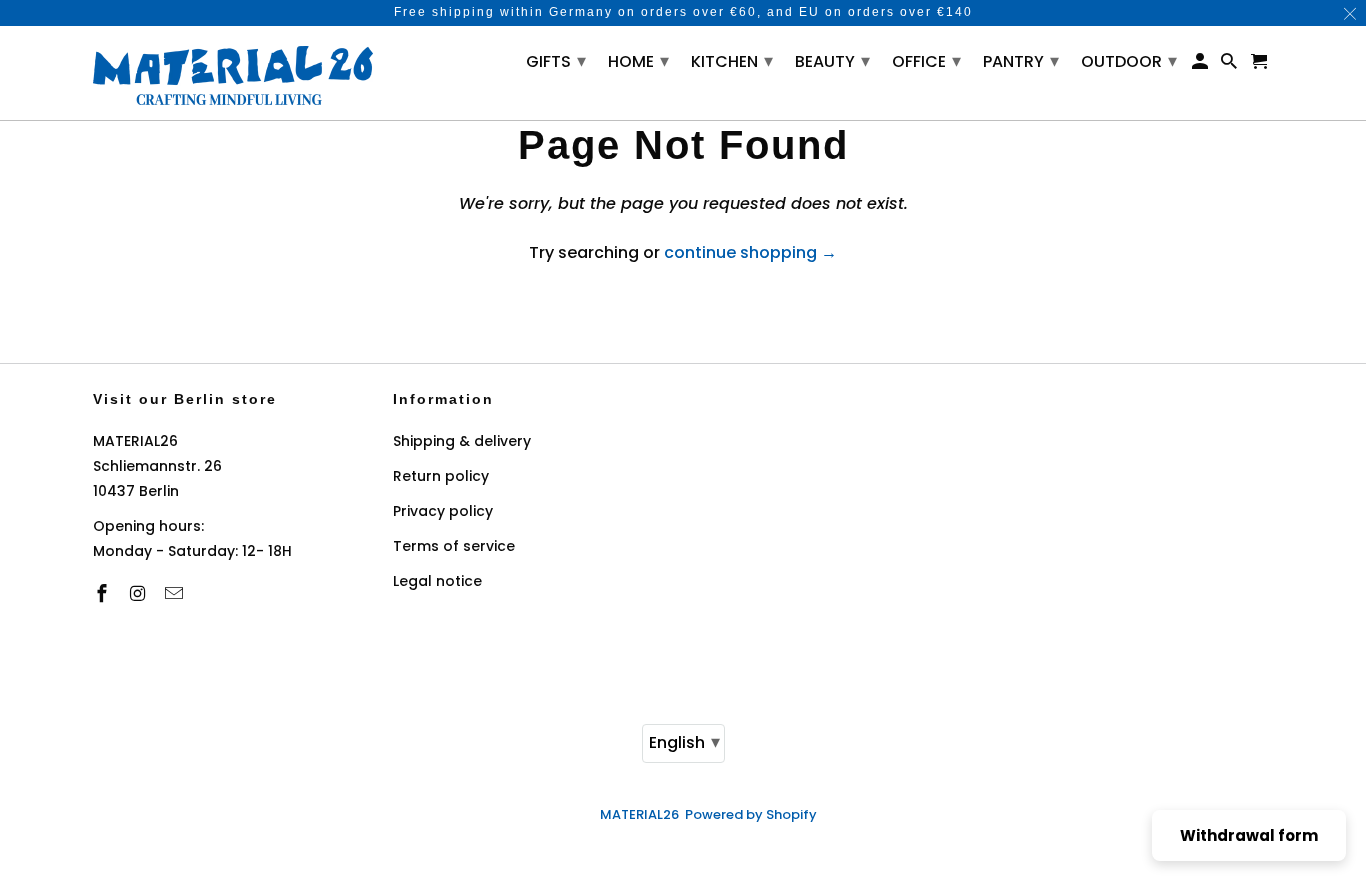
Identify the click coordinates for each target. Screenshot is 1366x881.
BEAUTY (832, 60)
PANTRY (1021, 60)
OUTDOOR (1129, 60)
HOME (638, 60)
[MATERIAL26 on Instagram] (140, 593)
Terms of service (454, 546)
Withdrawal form (1249, 835)
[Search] (1230, 65)
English (684, 741)
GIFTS (556, 60)
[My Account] (1201, 65)
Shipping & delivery (462, 441)
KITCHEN (732, 60)
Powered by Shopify (751, 814)
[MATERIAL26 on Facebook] (104, 593)
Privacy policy (443, 511)
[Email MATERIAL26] (176, 593)
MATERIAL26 (639, 814)
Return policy (441, 476)
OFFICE (926, 60)
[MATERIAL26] (233, 73)
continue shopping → (750, 252)
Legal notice (437, 581)
